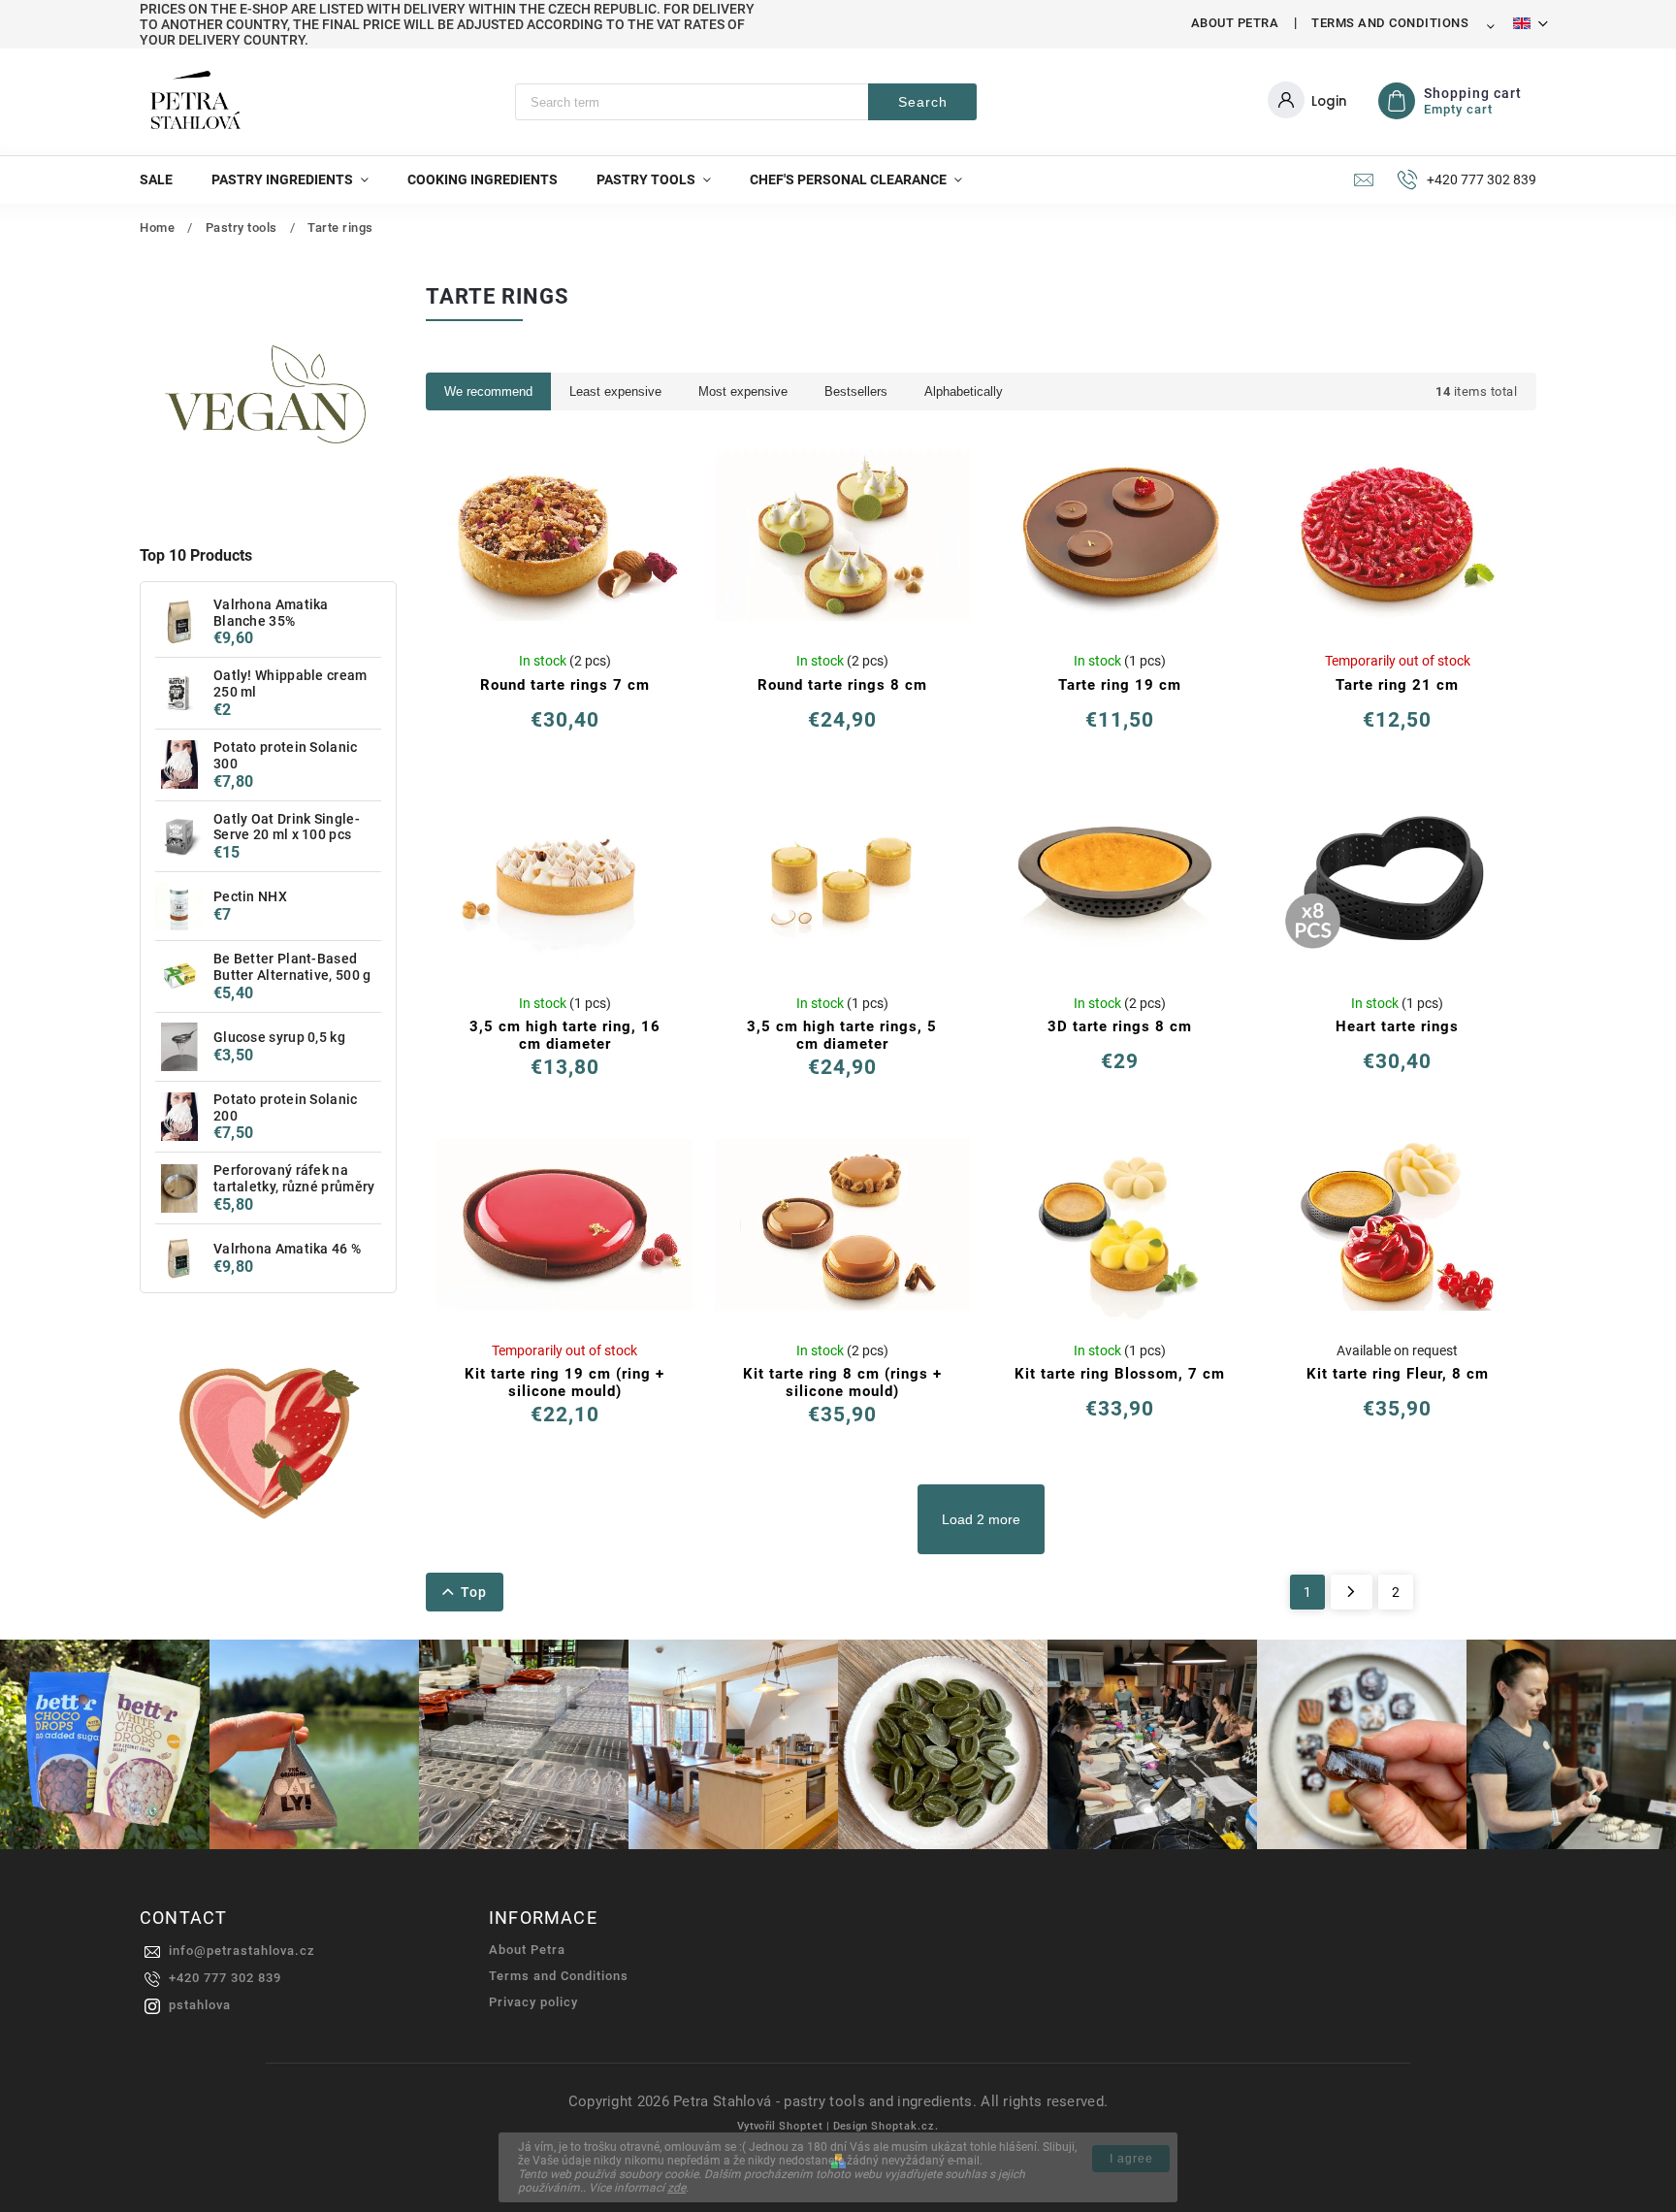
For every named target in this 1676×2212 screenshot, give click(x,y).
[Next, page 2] (1352, 1592)
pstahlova (200, 2005)
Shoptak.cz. (905, 2126)
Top (474, 1592)
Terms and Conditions (1390, 23)
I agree (1131, 2159)
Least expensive (615, 391)
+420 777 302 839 (225, 1978)
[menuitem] (166, 179)
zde (677, 2188)
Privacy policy (533, 2002)
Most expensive (743, 391)
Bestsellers (856, 391)
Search (923, 102)
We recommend (488, 391)
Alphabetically (964, 391)
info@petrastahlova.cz (242, 1951)
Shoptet (801, 2126)
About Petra (1235, 23)
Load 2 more (981, 1519)
